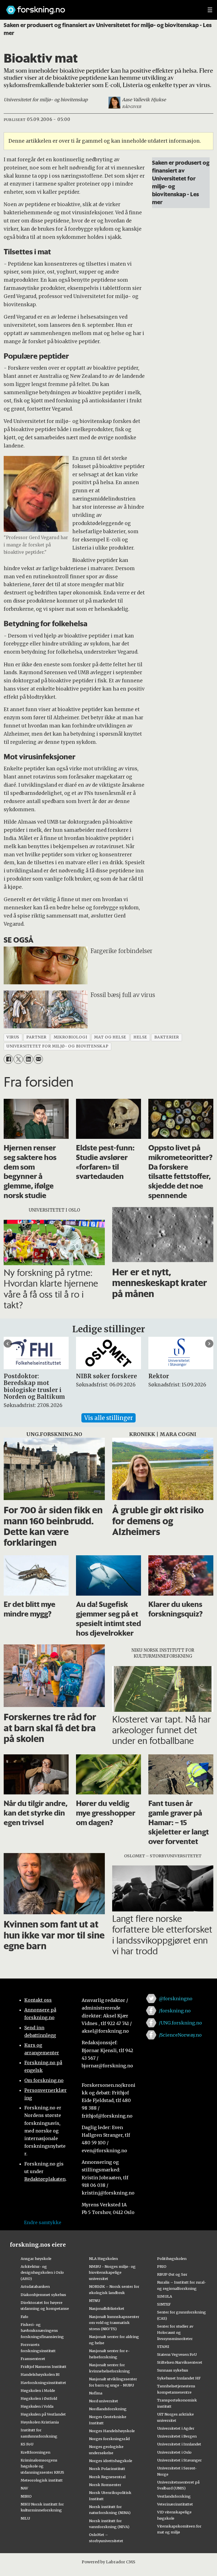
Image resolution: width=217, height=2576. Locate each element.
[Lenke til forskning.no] (101, 7)
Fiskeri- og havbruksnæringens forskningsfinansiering (42, 2331)
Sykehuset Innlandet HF (179, 2378)
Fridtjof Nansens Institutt (44, 2367)
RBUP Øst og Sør (172, 2274)
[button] (8, 1344)
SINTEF (164, 2304)
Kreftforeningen (35, 2452)
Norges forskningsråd (109, 2439)
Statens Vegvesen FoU (177, 2354)
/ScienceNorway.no (180, 2035)
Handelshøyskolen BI (40, 2374)
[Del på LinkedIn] (28, 1059)
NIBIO (26, 2496)
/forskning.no (175, 2011)
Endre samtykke (43, 2222)
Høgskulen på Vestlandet (43, 2414)
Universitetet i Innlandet (179, 2444)
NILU (25, 2518)
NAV (24, 2488)
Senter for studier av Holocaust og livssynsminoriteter (175, 2332)
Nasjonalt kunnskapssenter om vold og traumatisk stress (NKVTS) (114, 2323)
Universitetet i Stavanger (179, 2460)
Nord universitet (104, 2401)
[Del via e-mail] (38, 1059)
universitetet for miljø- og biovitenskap (57, 1046)
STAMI (163, 2346)
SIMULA (165, 2296)
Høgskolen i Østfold (39, 2398)
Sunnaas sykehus (173, 2370)
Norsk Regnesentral (107, 2477)
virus (13, 1037)
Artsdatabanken (35, 2286)
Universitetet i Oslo (174, 2452)
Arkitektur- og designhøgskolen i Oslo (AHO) (42, 2273)
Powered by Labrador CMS (108, 2562)
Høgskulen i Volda (37, 2406)
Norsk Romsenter (105, 2485)
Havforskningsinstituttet (43, 2383)
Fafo (24, 2317)
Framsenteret (33, 2359)
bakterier (167, 1037)
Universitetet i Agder (176, 2428)
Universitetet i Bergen (177, 2436)
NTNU (95, 2301)
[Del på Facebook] (8, 1059)
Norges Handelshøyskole (112, 2431)
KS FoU (27, 2444)
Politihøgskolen (172, 2259)
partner (36, 1037)
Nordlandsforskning (108, 2409)
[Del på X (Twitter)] (18, 1059)
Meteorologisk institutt (42, 2480)
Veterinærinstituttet (175, 2504)
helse (140, 1037)
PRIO (162, 2266)
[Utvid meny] (210, 10)
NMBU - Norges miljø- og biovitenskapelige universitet (112, 2273)
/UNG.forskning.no (180, 2023)
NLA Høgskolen (103, 2259)
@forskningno (176, 1999)
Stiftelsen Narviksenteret (180, 2362)
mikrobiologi (70, 1037)
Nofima (96, 2393)
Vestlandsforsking (174, 2496)
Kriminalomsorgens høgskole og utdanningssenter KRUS (42, 2466)
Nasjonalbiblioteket (107, 2308)
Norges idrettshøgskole (111, 2461)
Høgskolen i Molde (38, 2390)
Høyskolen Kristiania (40, 2422)
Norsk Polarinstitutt (107, 2469)
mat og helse (110, 1037)
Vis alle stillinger (108, 1418)
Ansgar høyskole (36, 2259)
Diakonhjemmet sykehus (43, 2295)
